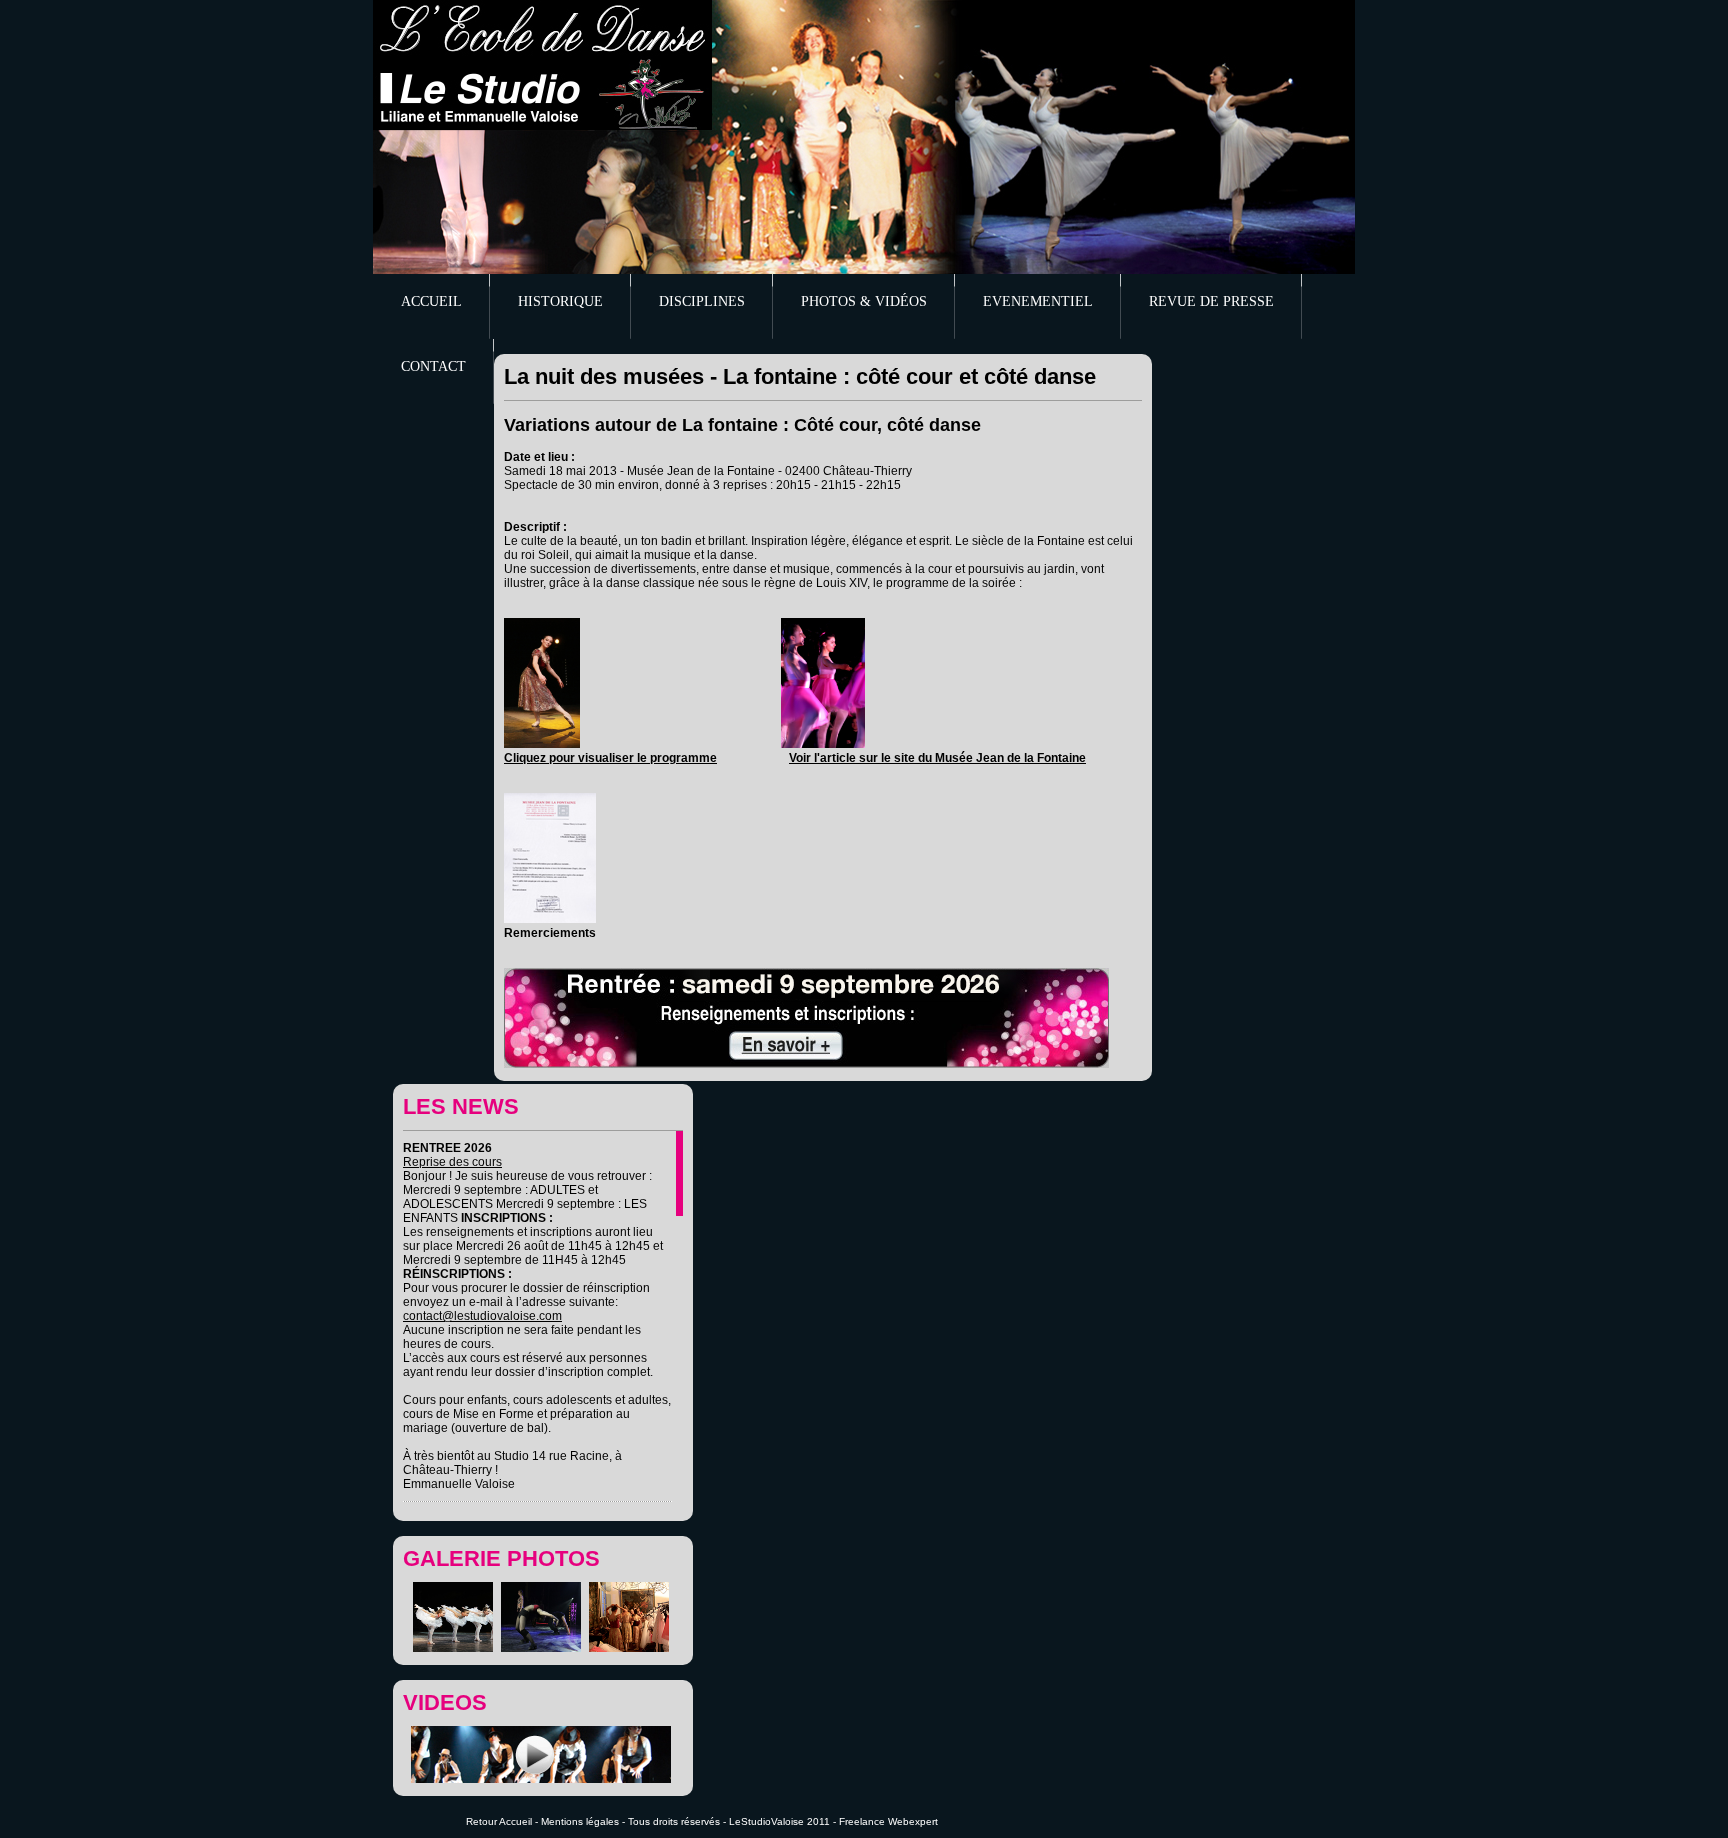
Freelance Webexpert (888, 1821)
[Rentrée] (806, 1064)
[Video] (543, 1779)
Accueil (431, 301)
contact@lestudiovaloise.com (482, 1316)
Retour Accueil (499, 1821)
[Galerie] (455, 1648)
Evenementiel (1038, 301)
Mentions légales (580, 1821)
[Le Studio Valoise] (542, 65)
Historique (560, 301)
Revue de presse (1211, 301)
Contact (433, 366)
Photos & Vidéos (864, 301)
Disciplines (702, 301)
